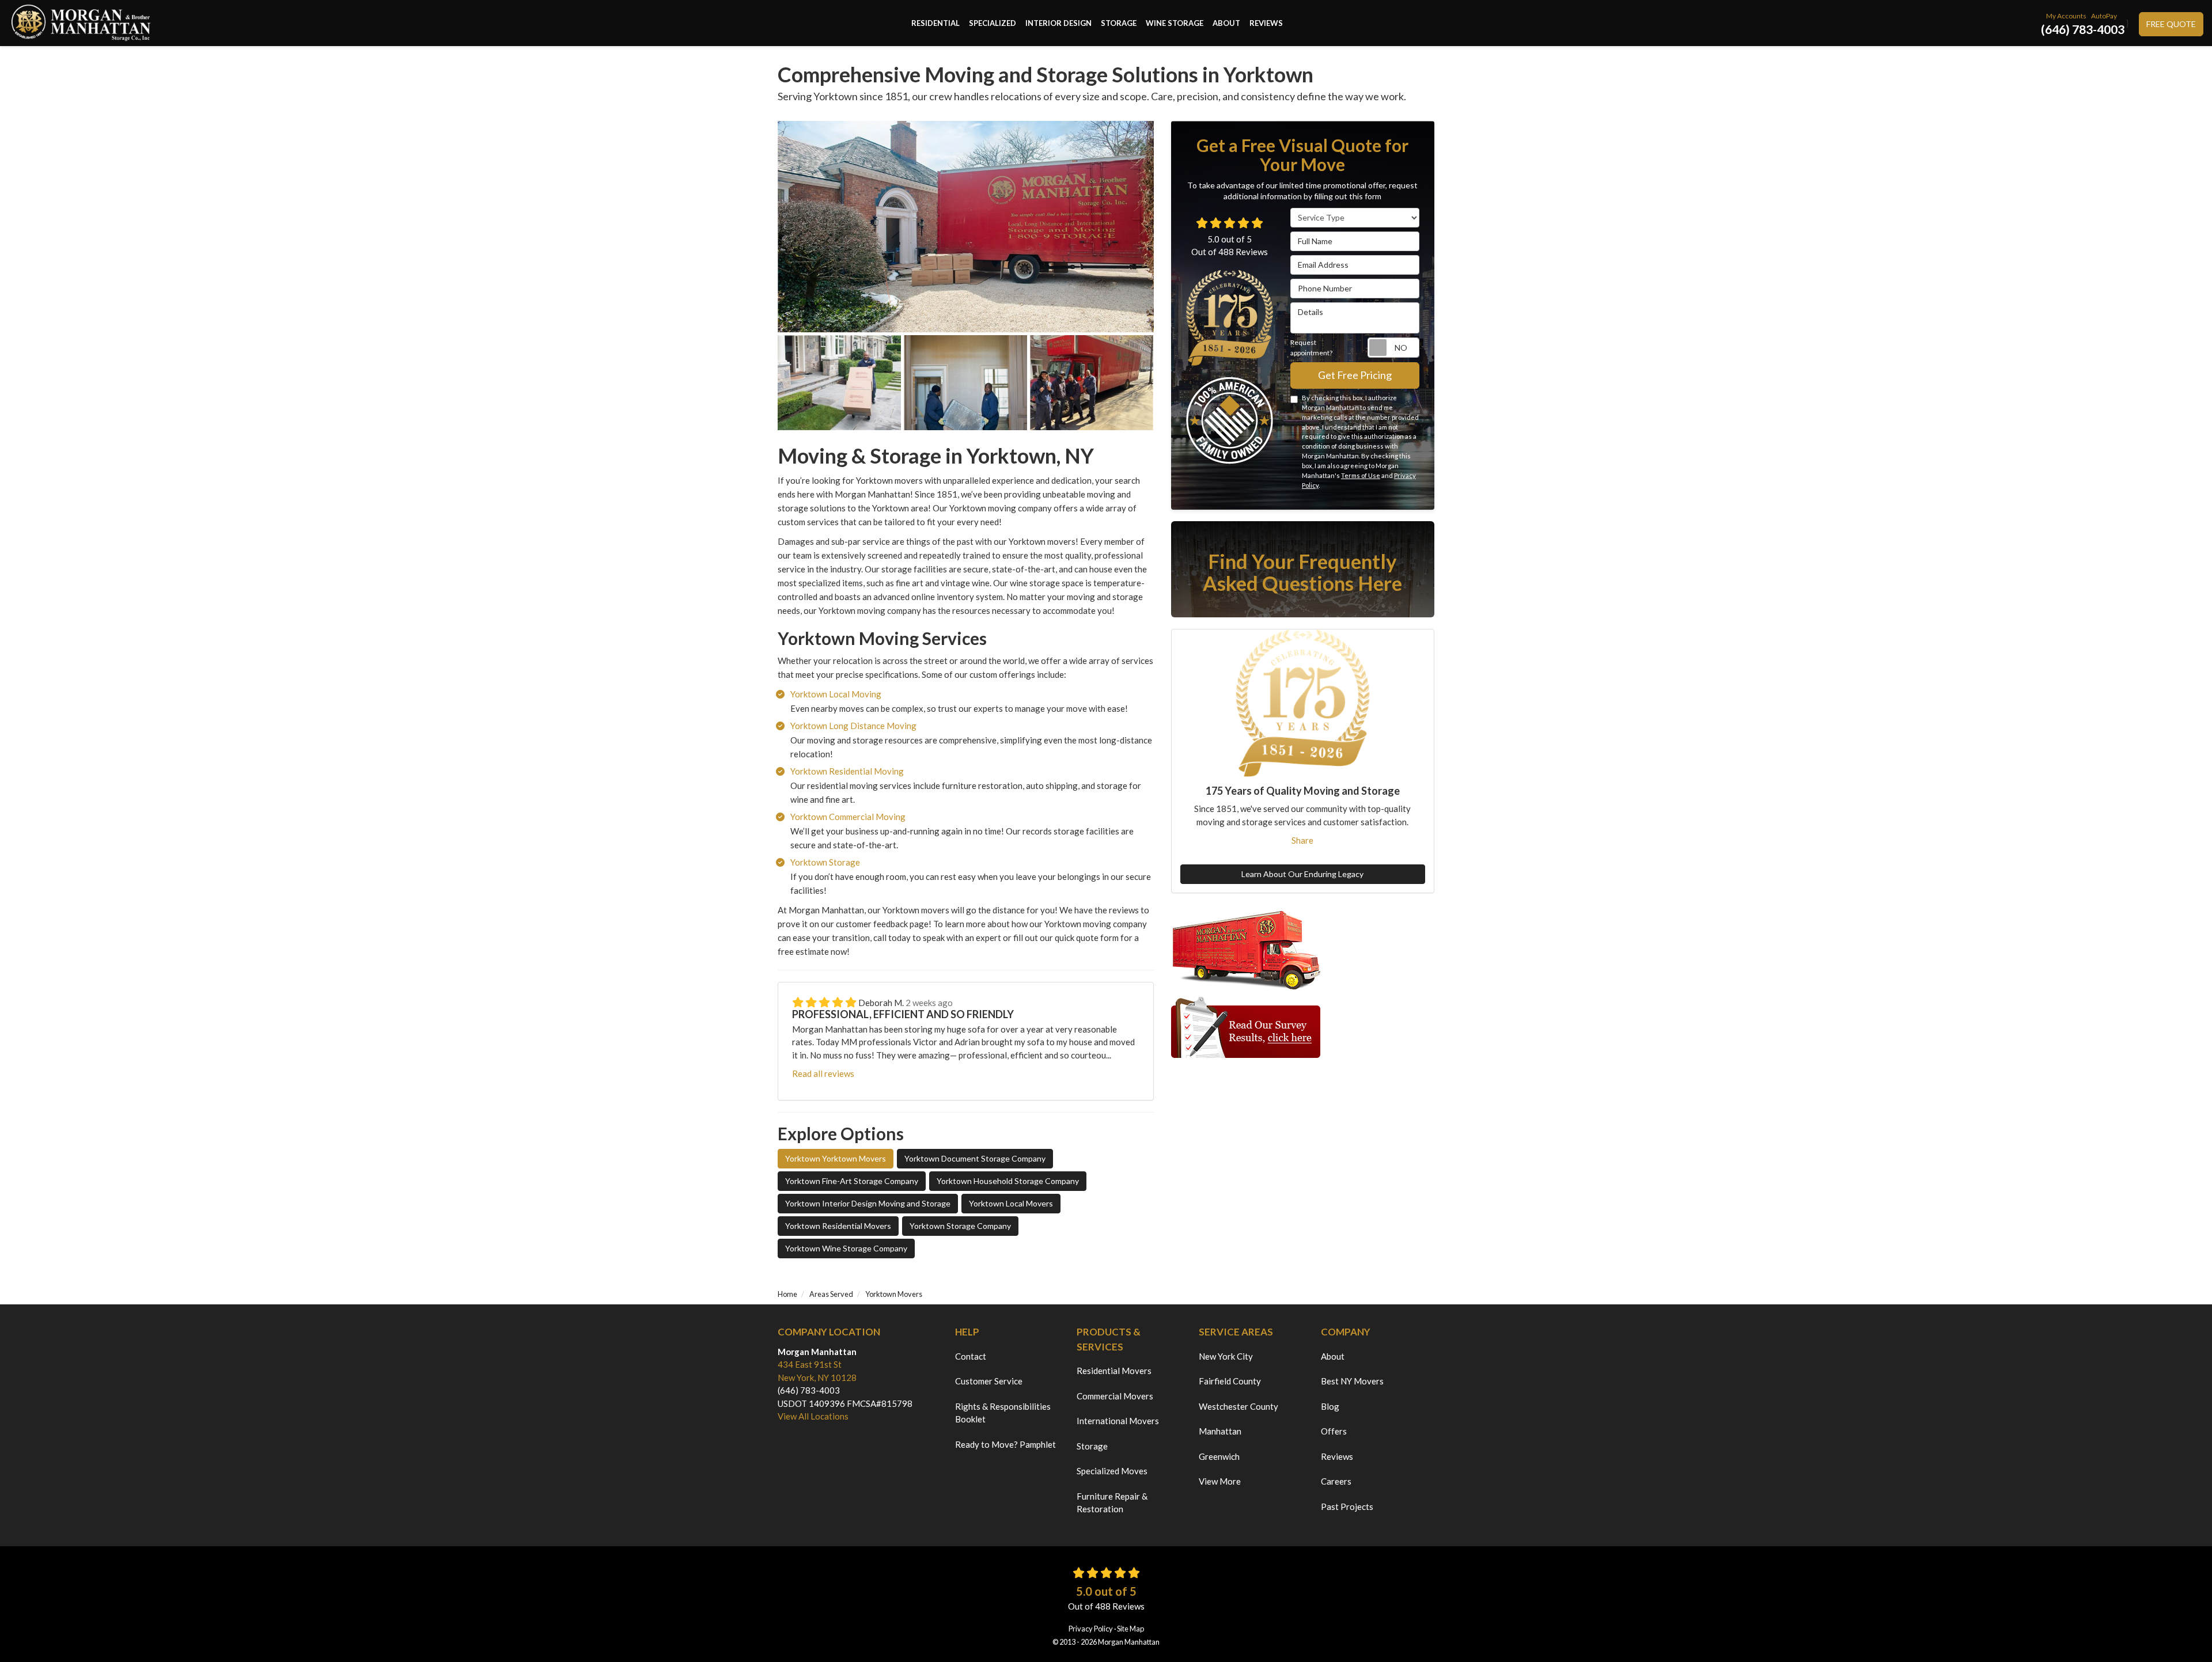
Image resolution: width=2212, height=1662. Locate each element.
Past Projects (1347, 1507)
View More (1220, 1481)
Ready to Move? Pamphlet (1005, 1444)
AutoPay (2104, 16)
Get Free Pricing (1355, 375)
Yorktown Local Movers (1011, 1203)
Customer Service (989, 1381)
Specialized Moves (1112, 1471)
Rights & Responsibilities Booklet (1003, 1413)
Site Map (1130, 1629)
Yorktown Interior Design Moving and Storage (868, 1203)
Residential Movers (1114, 1371)
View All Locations (813, 1416)
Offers (1334, 1431)
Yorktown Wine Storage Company (846, 1248)
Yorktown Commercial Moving (848, 817)
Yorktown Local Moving (836, 694)
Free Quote (2171, 24)
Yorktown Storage (825, 862)
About (1333, 1356)
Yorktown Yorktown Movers (836, 1158)
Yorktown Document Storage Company (975, 1158)
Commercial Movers (1115, 1396)
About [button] (1226, 23)
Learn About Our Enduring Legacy (1302, 874)
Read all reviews (823, 1073)
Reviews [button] (1266, 23)
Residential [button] (935, 23)
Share (1302, 840)
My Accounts (2066, 16)
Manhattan (1220, 1431)
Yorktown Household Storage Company (1008, 1181)
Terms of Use (1361, 475)
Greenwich (1219, 1456)
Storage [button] (1119, 23)
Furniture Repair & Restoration (1112, 1503)
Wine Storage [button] (1175, 23)
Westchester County (1238, 1406)
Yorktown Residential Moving (847, 771)
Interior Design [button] (1058, 23)
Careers (1336, 1481)
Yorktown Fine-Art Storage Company (852, 1181)
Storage (1092, 1446)
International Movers (1118, 1421)
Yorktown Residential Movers (838, 1226)
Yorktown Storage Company (960, 1226)
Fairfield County (1230, 1381)
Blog (1330, 1406)
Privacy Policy (1091, 1629)
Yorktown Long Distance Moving (853, 726)
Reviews (1337, 1456)
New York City (1226, 1356)
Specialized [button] (993, 23)
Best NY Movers (1352, 1381)
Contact (971, 1356)
